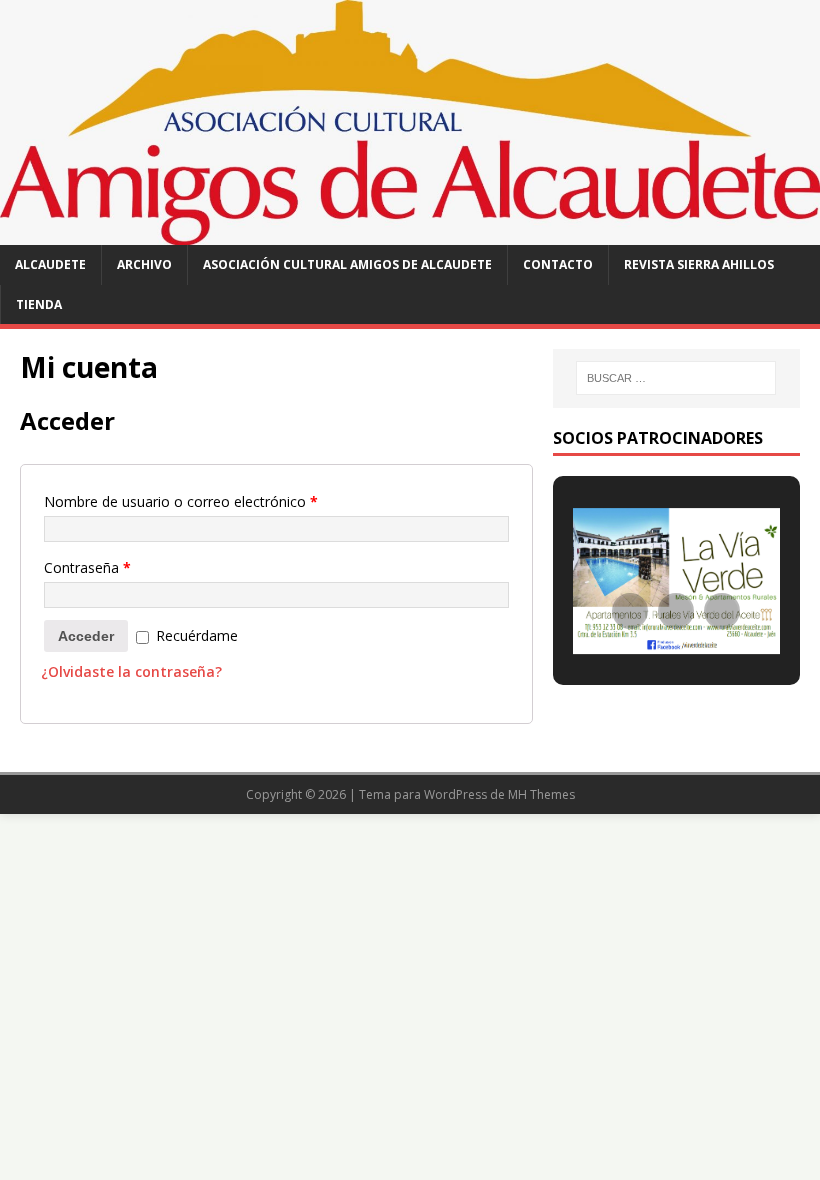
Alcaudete (50, 264)
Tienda (39, 304)
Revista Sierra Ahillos (699, 264)
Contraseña (87, 567)
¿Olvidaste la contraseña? (131, 671)
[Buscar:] (676, 378)
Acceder (86, 636)
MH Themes (541, 794)
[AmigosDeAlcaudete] (410, 233)
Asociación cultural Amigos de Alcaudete (347, 264)
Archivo (144, 264)
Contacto (558, 264)
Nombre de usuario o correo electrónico (181, 501)
